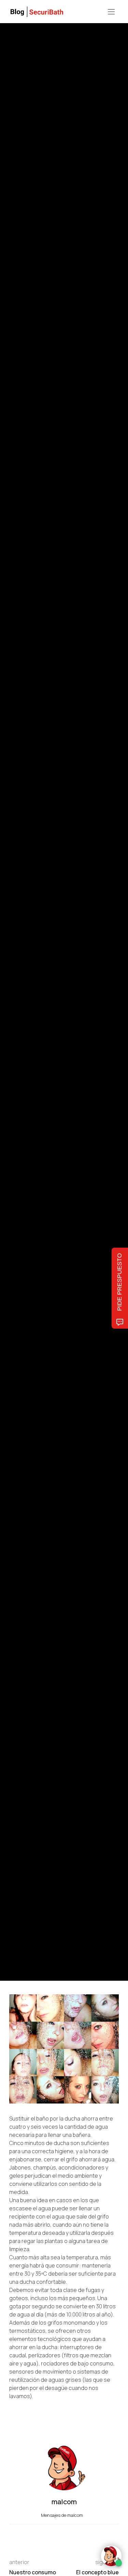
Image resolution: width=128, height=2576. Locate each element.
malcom (41, 1026)
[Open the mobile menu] (111, 12)
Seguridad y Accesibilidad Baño (69, 957)
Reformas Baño (23, 957)
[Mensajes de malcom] (16, 1026)
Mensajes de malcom (62, 2515)
